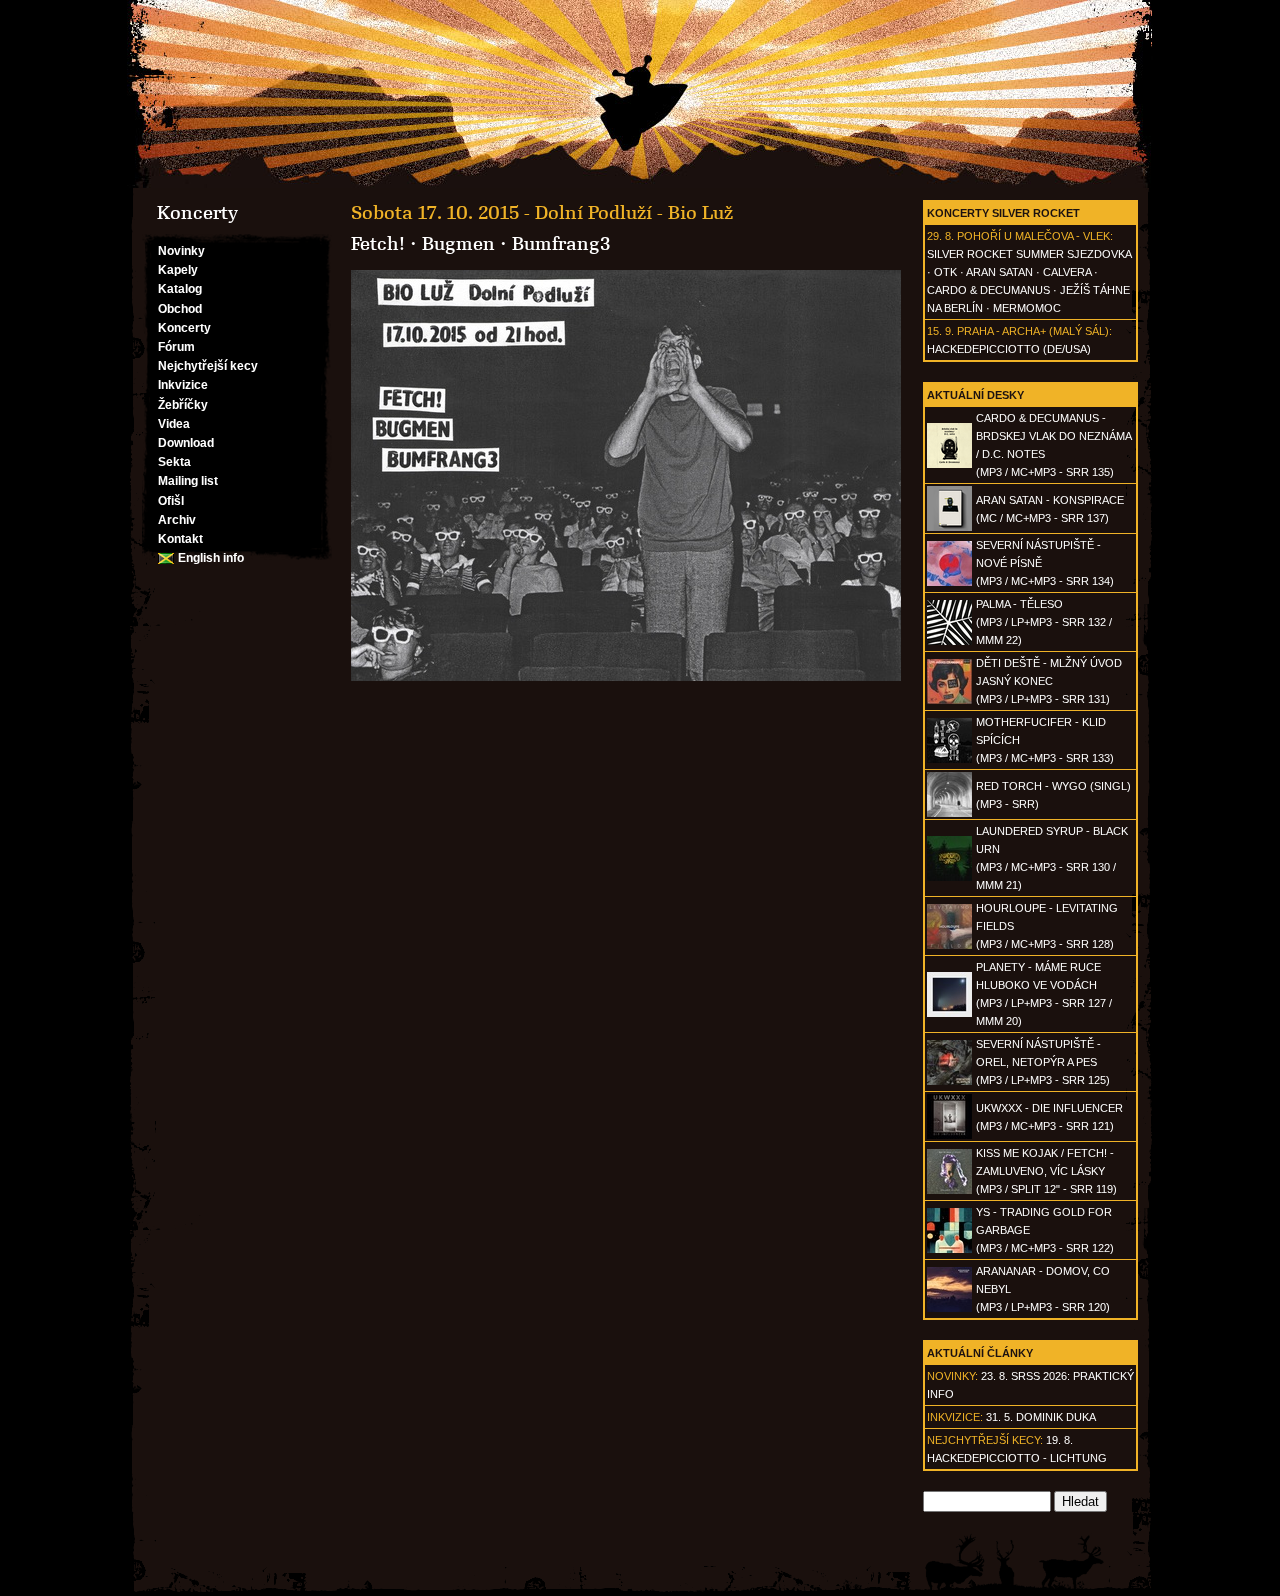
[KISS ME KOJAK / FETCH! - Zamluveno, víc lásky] (949, 1190)
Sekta (174, 462)
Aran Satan (999, 272)
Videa (174, 424)
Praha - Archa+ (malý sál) (1033, 331)
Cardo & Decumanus (988, 290)
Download (186, 443)
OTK (945, 272)
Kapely (178, 270)
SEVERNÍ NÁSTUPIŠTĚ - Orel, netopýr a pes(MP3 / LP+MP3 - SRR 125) (1043, 1062)
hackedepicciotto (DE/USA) (1009, 349)
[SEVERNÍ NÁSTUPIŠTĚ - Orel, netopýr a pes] (949, 1081)
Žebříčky (183, 405)
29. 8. (940, 236)
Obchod (180, 309)
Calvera (1067, 272)
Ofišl (171, 501)
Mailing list (188, 481)
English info (211, 558)
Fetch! (378, 244)
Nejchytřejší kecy (208, 366)
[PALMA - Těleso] (949, 641)
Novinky (181, 251)
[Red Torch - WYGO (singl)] (949, 813)
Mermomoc (1027, 308)
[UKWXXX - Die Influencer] (949, 1135)
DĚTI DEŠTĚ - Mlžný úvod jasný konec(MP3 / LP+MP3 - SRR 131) (1049, 681)
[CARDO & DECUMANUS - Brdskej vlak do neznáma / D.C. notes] (949, 464)
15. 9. (940, 331)
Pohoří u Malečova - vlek (1033, 236)
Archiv (177, 520)
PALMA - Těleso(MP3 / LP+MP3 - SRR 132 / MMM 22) (1044, 622)
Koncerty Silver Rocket (1003, 213)
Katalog (180, 289)
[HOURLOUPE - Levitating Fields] (949, 945)
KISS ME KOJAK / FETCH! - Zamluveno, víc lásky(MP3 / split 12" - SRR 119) (1046, 1171)
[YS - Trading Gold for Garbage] (949, 1249)
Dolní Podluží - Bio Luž (634, 213)
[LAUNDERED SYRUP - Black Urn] (949, 877)
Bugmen (458, 244)
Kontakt (180, 539)
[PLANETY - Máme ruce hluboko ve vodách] (949, 1013)
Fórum (176, 347)
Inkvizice (183, 385)
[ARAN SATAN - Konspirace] (949, 527)
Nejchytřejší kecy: (985, 1440)
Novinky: (952, 1376)
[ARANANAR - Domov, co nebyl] (949, 1308)
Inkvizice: (955, 1417)
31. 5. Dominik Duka (1041, 1417)
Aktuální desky (975, 395)
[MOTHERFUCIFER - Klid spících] (949, 759)
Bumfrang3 (561, 244)
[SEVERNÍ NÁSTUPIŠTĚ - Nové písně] (949, 582)
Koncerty (184, 328)
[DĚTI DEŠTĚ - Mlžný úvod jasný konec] (949, 700)
